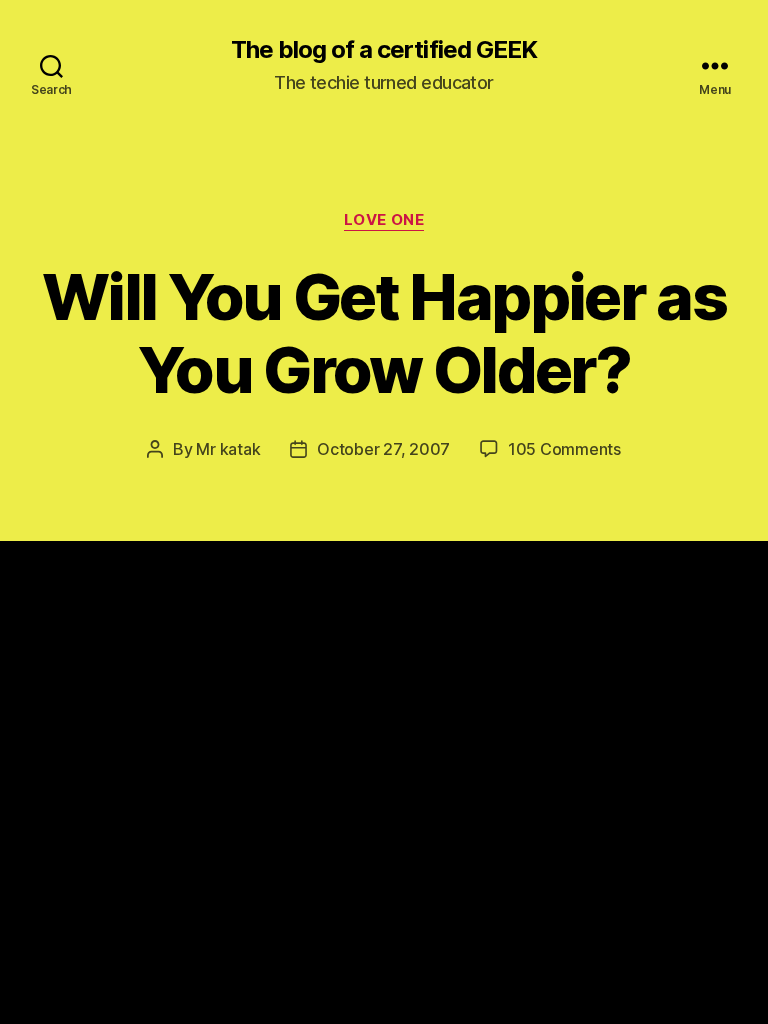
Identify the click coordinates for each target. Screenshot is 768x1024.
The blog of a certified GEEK (383, 50)
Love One (384, 220)
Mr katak (228, 449)
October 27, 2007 (383, 449)
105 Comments (564, 449)
